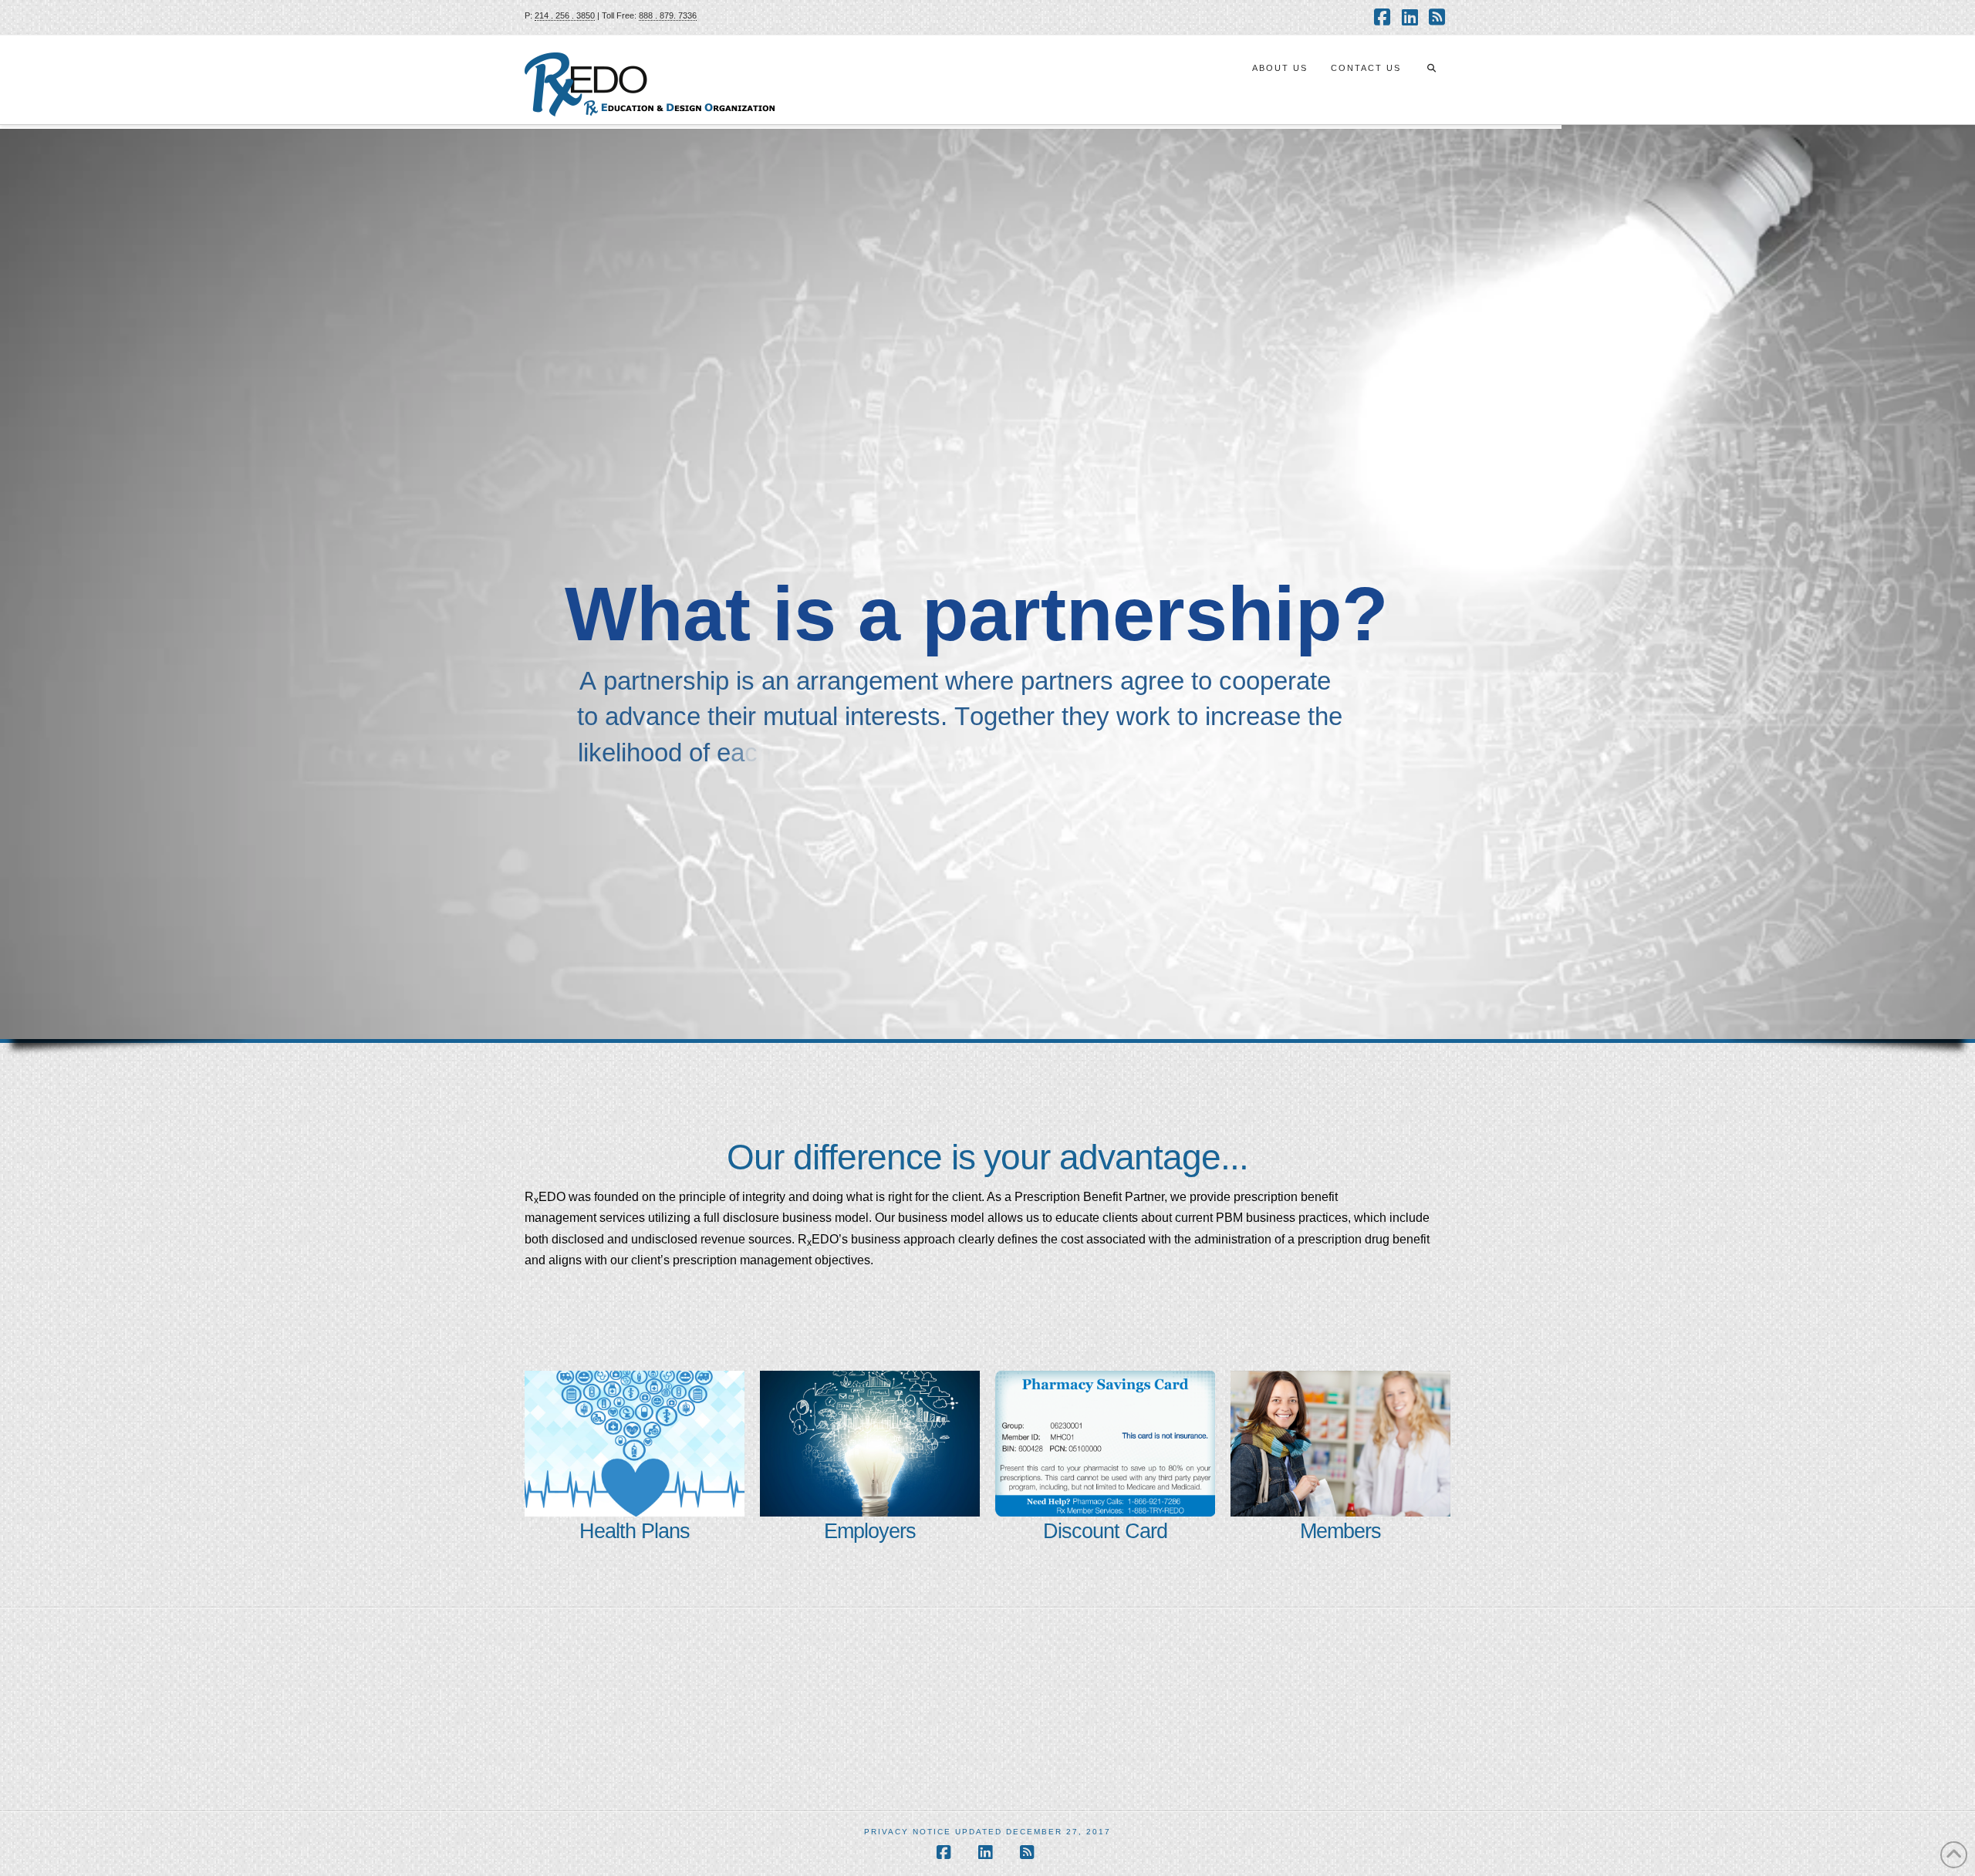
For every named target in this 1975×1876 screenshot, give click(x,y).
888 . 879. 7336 (668, 15)
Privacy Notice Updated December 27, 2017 (987, 1832)
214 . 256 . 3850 (565, 15)
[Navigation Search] (1431, 80)
